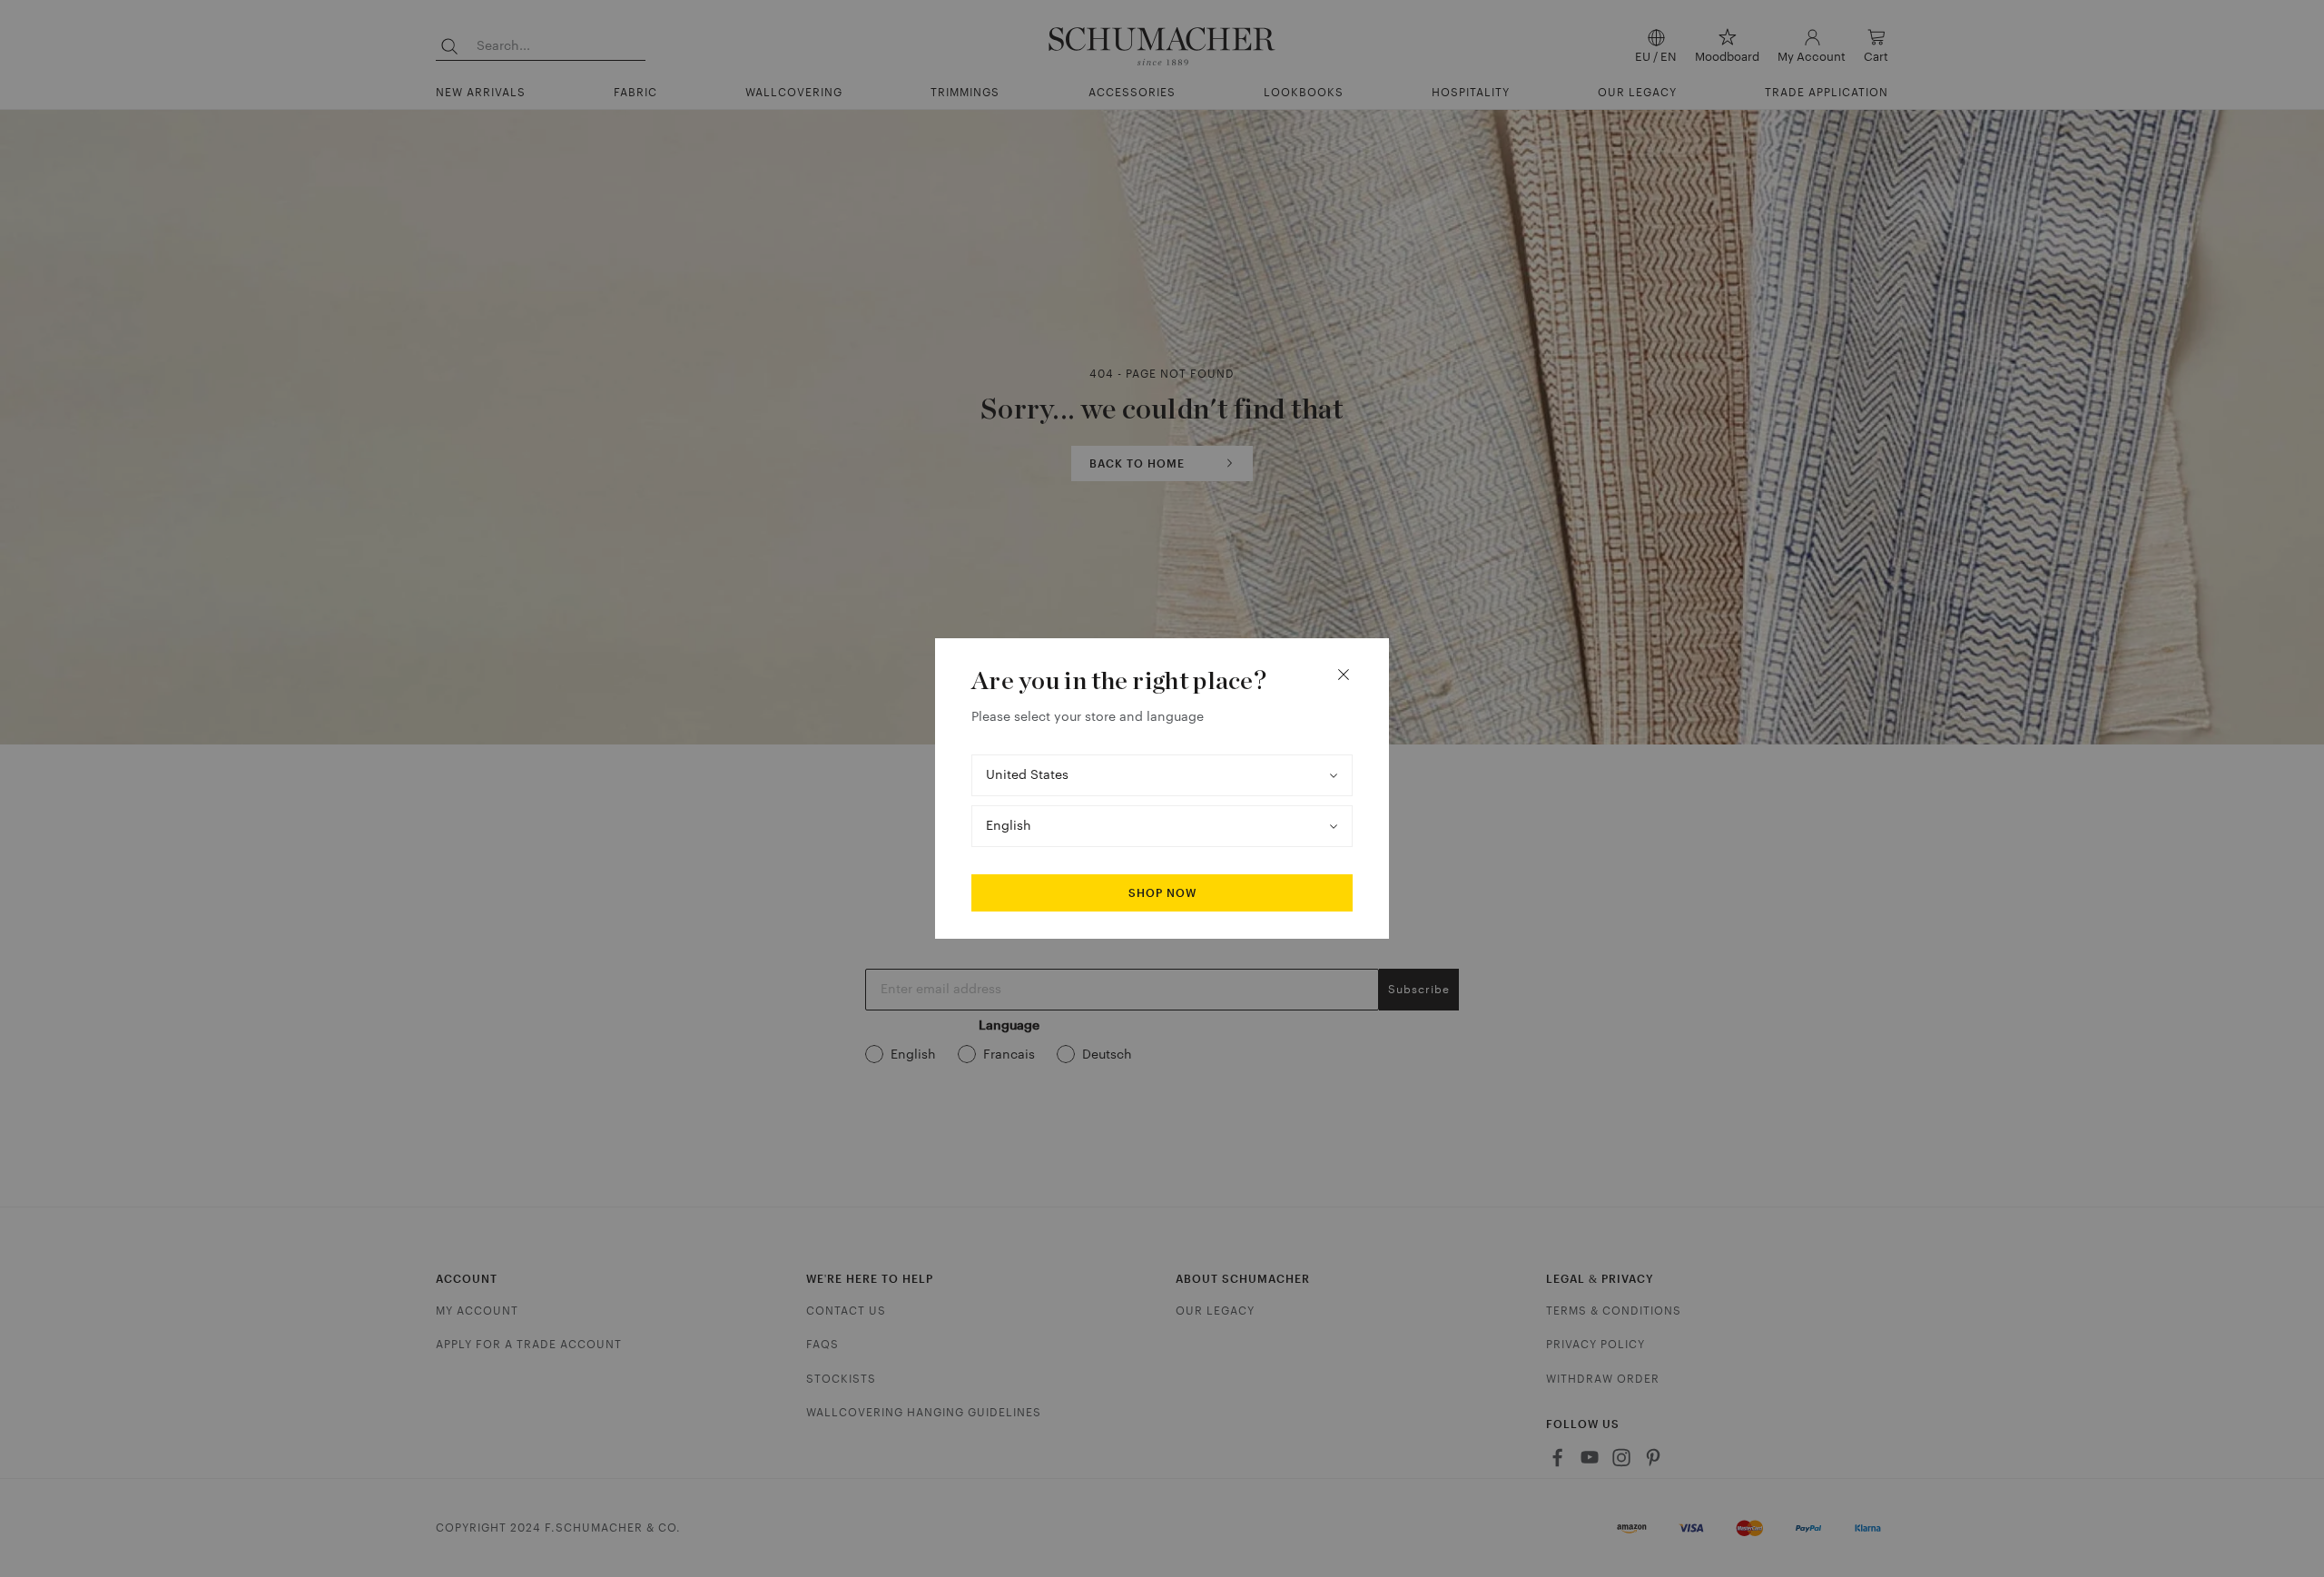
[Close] (1344, 675)
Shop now (1162, 893)
